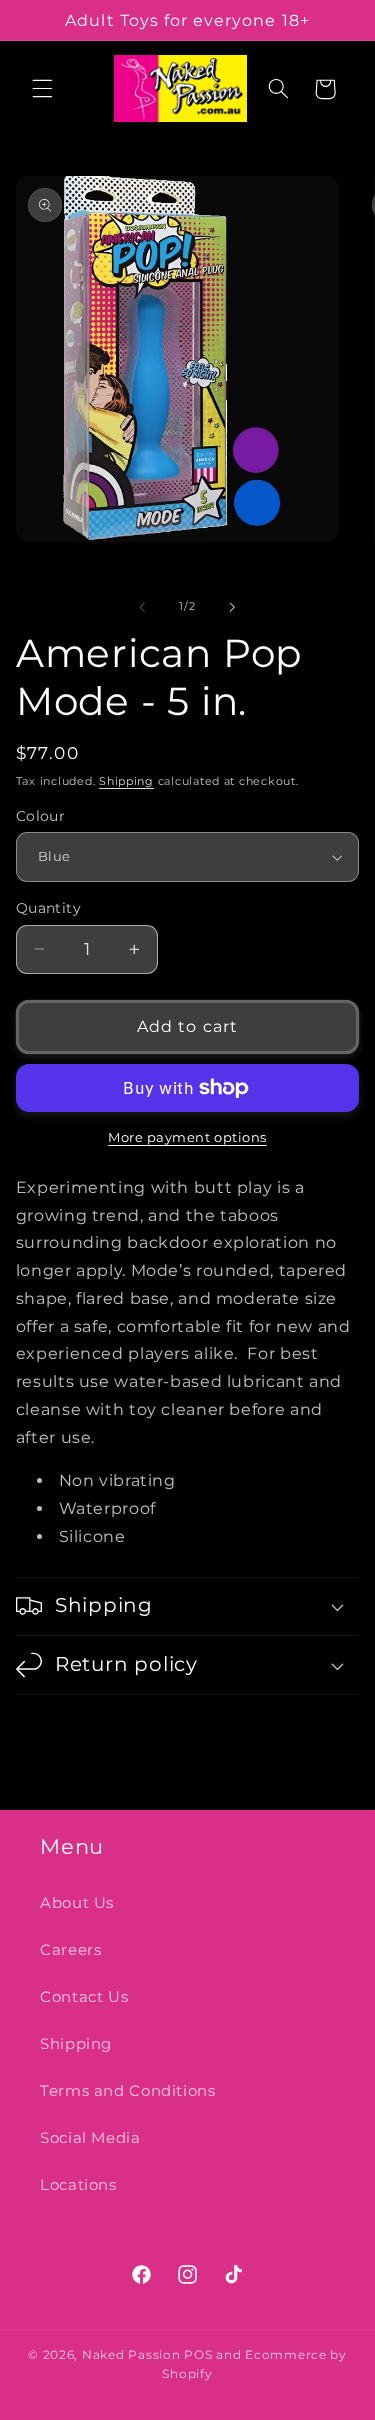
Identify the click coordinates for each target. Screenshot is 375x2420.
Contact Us (84, 1997)
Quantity (48, 908)
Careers (70, 1950)
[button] (42, 89)
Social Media (90, 2138)
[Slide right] (233, 607)
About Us (77, 1903)
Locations (78, 2185)
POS (198, 2355)
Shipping (126, 781)
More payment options (187, 1137)
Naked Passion (131, 2355)
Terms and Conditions (128, 2091)
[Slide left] (142, 607)
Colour (41, 816)
